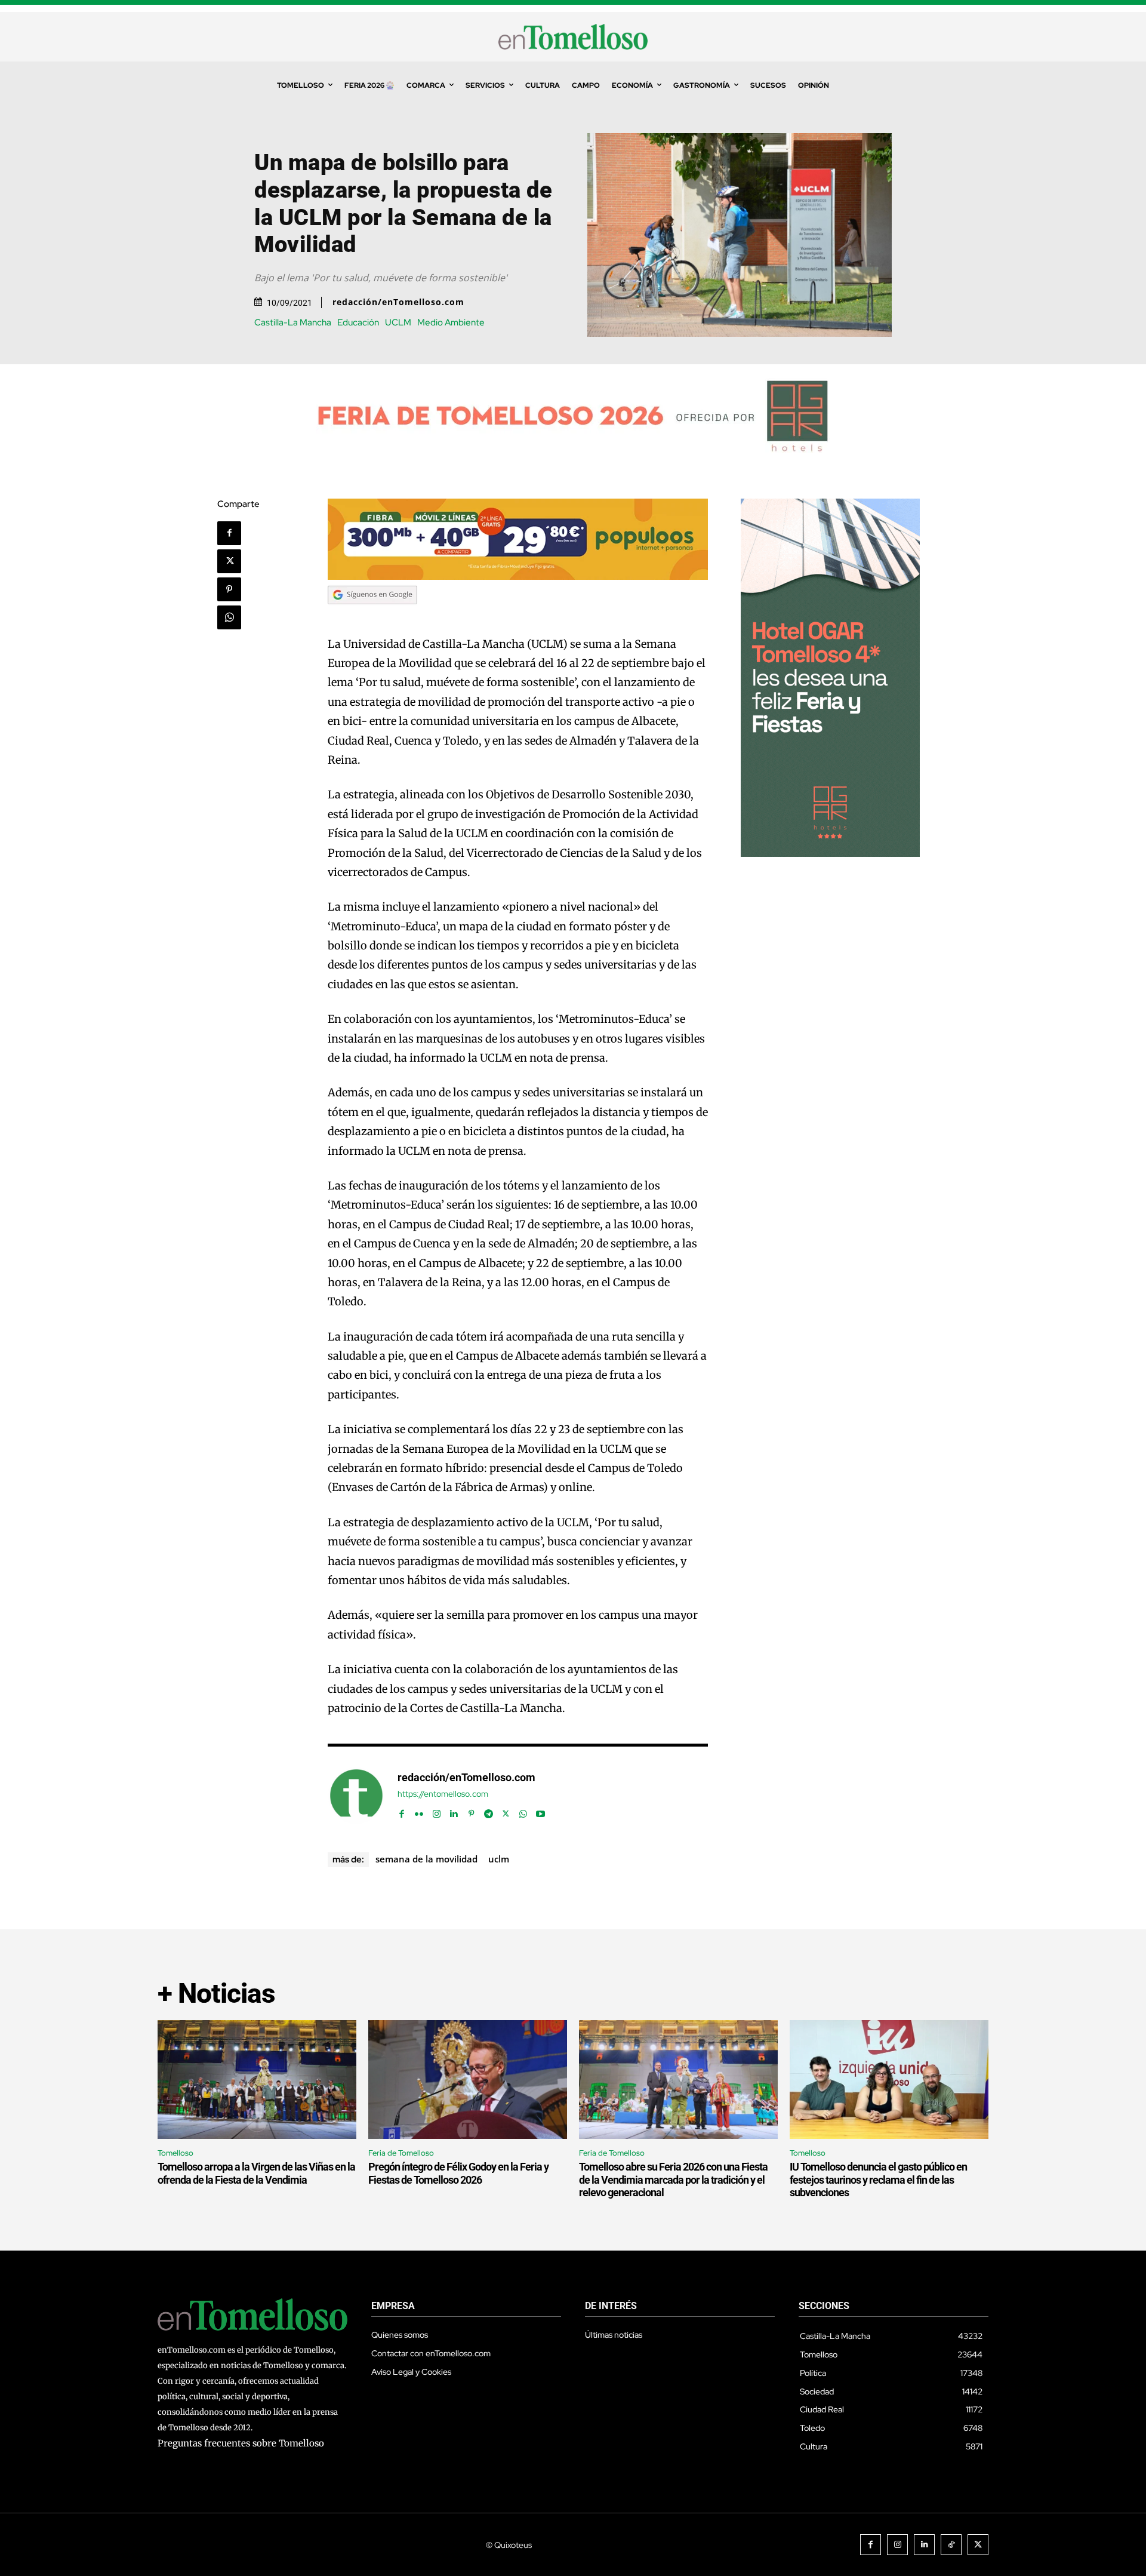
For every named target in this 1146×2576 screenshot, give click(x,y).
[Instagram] (437, 1811)
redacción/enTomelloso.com (398, 302)
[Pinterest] (229, 589)
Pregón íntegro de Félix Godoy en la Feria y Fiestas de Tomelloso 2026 (458, 2173)
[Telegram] (489, 1811)
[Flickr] (419, 1811)
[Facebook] (229, 533)
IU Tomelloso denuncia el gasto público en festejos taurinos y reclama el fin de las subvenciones (878, 2180)
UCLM (398, 323)
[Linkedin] (454, 1811)
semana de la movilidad (426, 1859)
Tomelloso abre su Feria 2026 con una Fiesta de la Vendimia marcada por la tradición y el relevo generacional (673, 2180)
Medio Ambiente (451, 323)
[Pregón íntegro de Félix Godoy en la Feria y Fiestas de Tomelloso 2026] (468, 2080)
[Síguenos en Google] (372, 615)
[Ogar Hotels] (830, 854)
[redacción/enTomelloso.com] (356, 1796)
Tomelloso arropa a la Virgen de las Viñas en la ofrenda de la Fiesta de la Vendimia (256, 2173)
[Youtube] (540, 1811)
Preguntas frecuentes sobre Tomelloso (241, 2443)
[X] (229, 561)
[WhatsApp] (229, 617)
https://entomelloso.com (443, 1794)
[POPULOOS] (518, 577)
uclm (499, 1859)
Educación (358, 323)
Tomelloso (175, 2153)
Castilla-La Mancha (293, 323)
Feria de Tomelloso (401, 2153)
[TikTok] (951, 2545)
